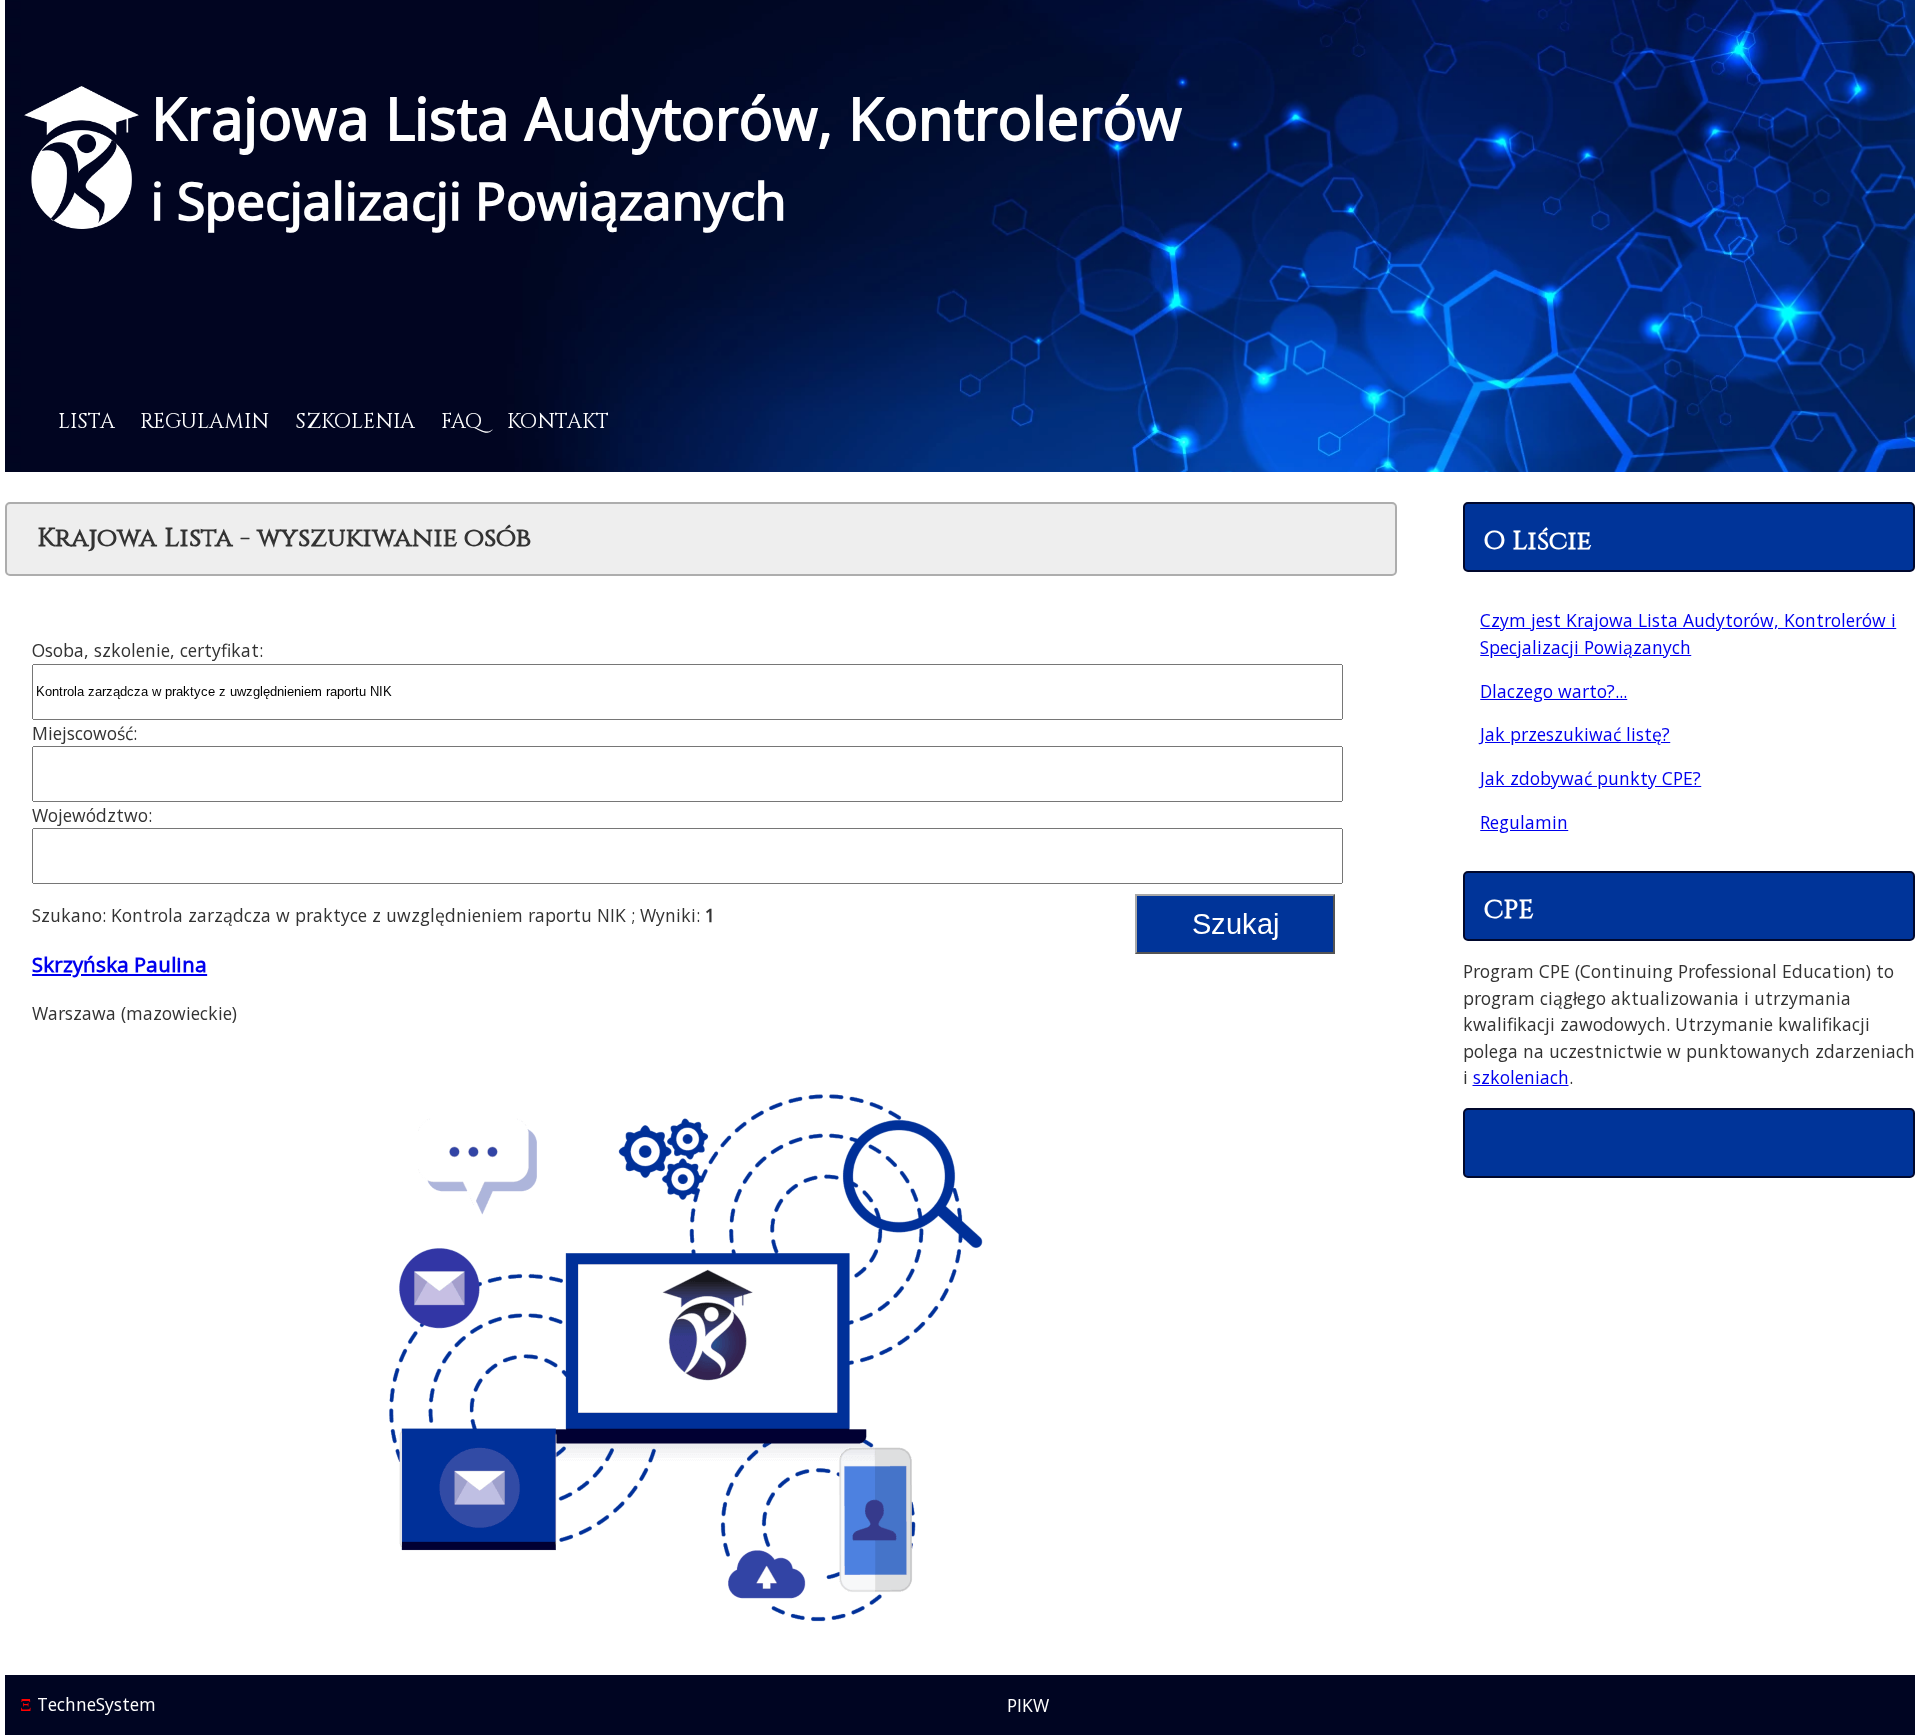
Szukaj (1235, 924)
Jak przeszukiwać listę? (1575, 734)
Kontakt (558, 422)
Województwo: (92, 815)
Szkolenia (355, 422)
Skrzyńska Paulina (119, 964)
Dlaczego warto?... (1553, 691)
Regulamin (204, 422)
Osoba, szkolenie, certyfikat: (147, 650)
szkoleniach (1521, 1077)
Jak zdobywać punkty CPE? (1590, 778)
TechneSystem (88, 1704)
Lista (86, 422)
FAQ (461, 422)
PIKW (1028, 1705)
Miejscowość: (84, 733)
